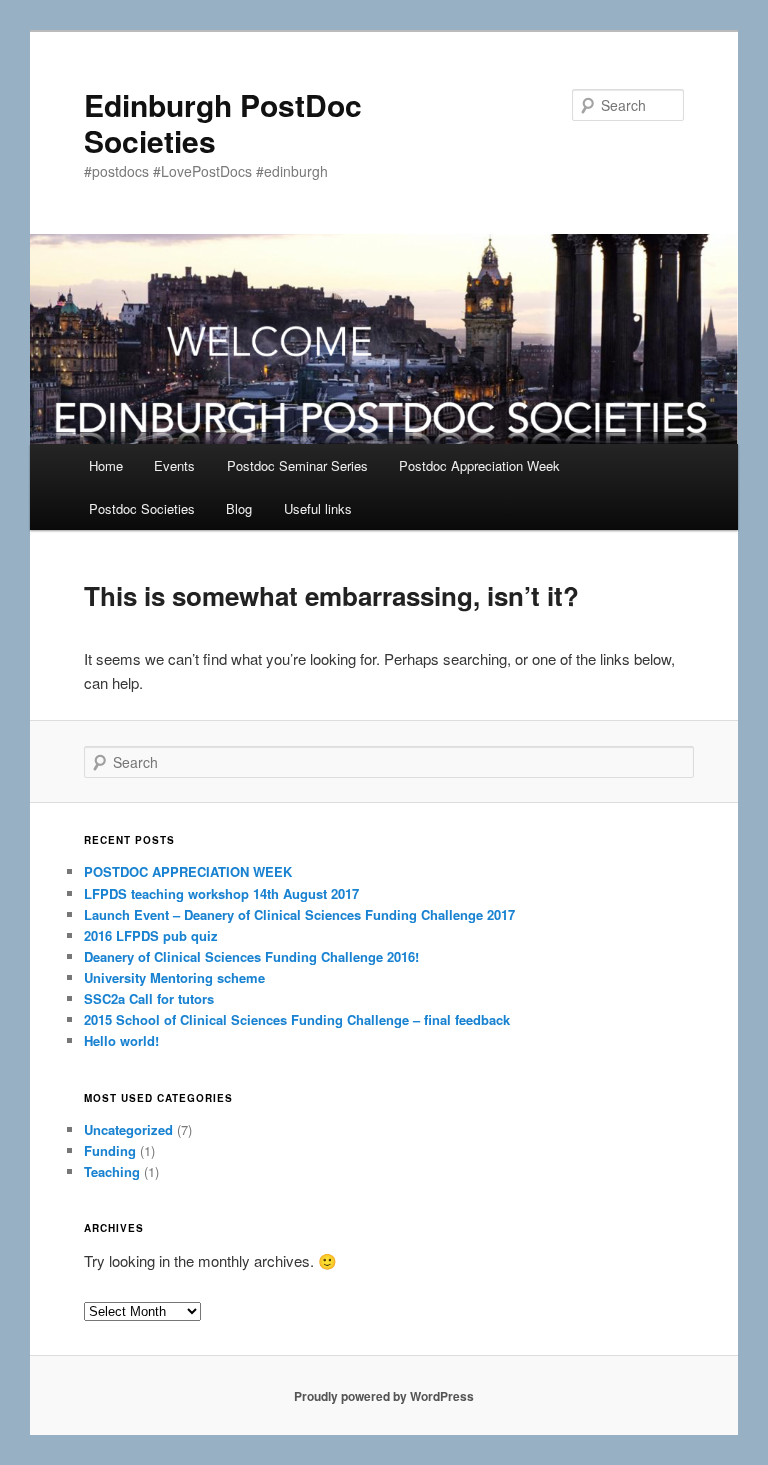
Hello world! (121, 1040)
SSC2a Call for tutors (149, 998)
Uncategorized (128, 1129)
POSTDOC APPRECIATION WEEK (188, 871)
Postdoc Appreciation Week (479, 465)
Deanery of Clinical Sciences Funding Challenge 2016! (251, 956)
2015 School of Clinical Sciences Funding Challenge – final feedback (297, 1019)
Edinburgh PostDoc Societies (223, 122)
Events (174, 465)
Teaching (112, 1171)
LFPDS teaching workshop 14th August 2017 (221, 893)
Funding (110, 1150)
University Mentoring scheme (174, 977)
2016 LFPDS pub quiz (151, 935)
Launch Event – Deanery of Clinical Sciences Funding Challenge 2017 (299, 914)
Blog (239, 508)
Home (106, 465)
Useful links (318, 508)
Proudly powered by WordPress (384, 1396)
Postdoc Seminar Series (297, 465)
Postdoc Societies (142, 508)
